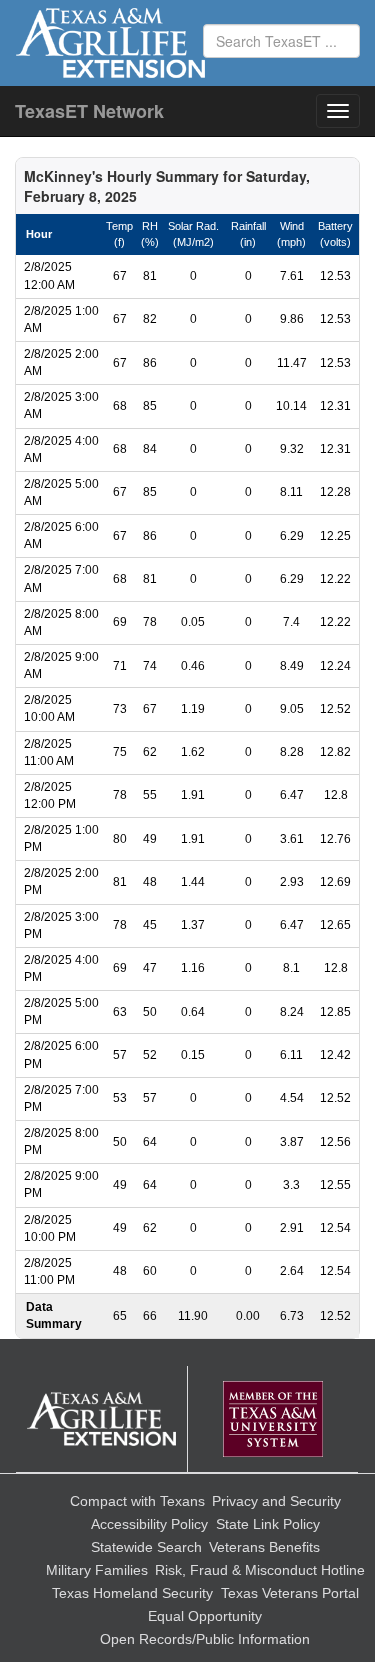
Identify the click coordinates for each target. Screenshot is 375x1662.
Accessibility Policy (149, 1524)
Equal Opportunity (205, 1616)
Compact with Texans (137, 1501)
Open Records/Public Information (205, 1639)
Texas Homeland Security (132, 1593)
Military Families (97, 1570)
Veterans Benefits (264, 1547)
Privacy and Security (276, 1501)
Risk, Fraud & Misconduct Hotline (260, 1570)
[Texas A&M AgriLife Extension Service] (102, 1419)
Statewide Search (146, 1547)
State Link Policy (268, 1524)
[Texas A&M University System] (273, 1419)
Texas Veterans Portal (290, 1593)
